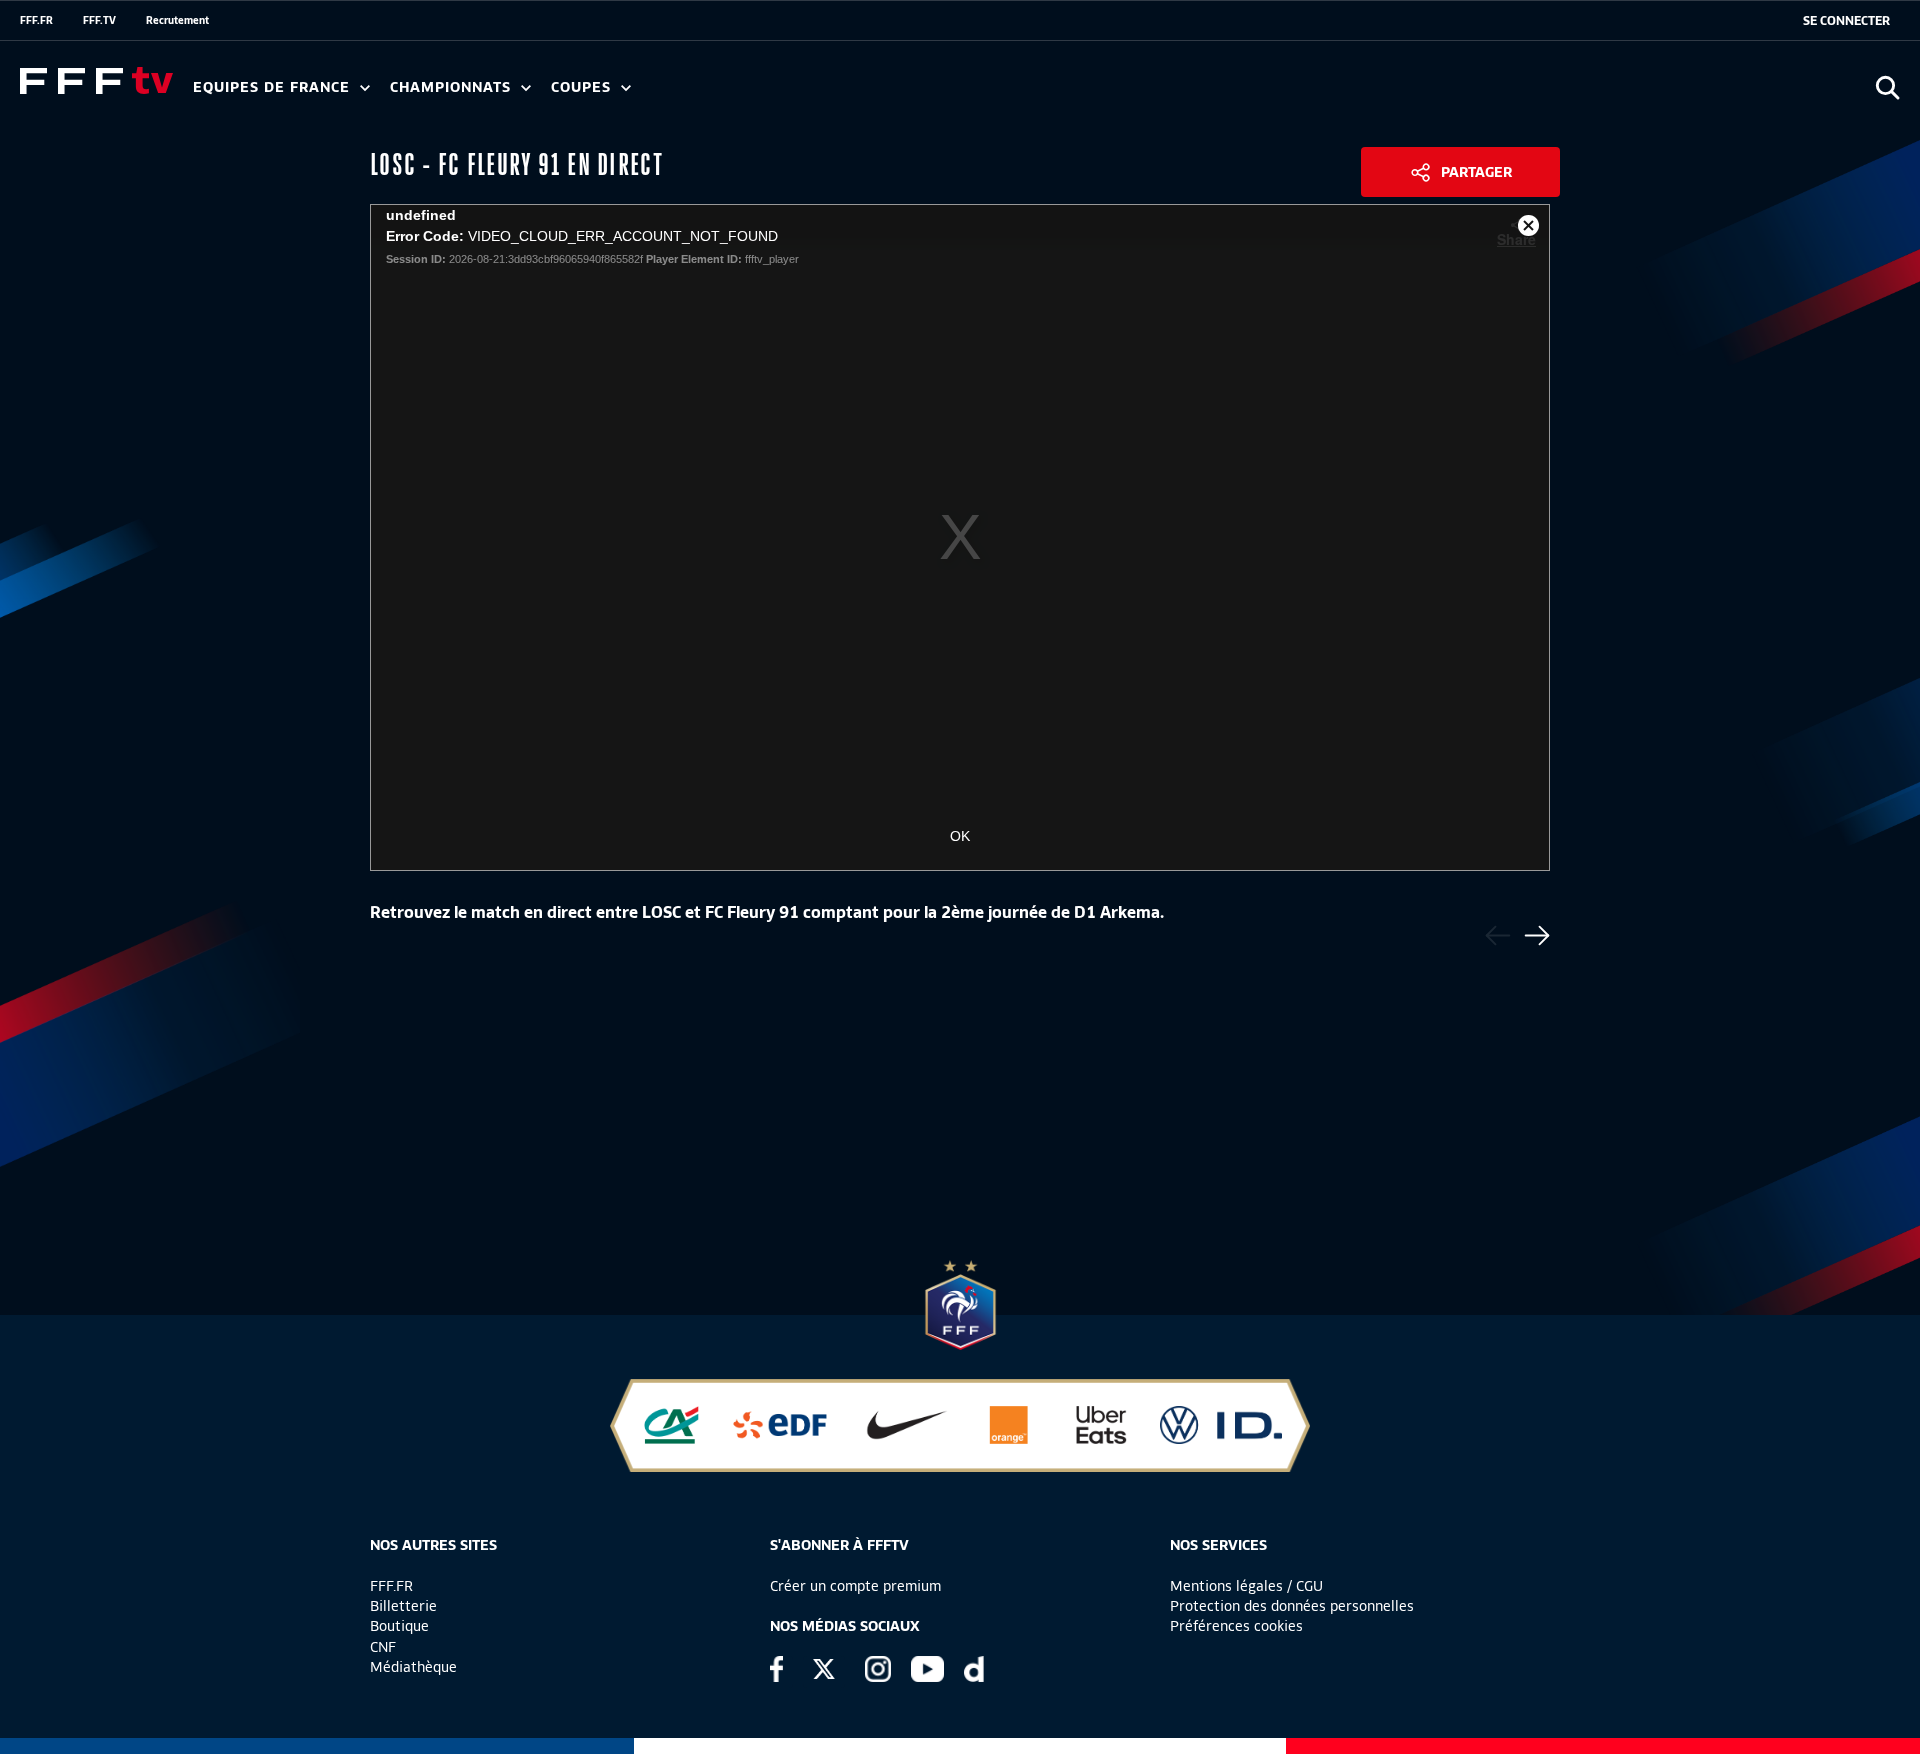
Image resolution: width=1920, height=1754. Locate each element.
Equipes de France (274, 87)
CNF (383, 1647)
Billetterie (403, 1606)
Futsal (633, 94)
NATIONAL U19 (707, 94)
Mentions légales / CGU (1246, 1586)
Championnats (453, 87)
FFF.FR (36, 20)
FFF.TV (99, 20)
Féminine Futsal (751, 94)
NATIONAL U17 (840, 94)
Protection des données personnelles (1292, 1606)
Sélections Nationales (936, 94)
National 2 (962, 94)
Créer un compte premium (855, 1586)
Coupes (583, 87)
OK (960, 836)
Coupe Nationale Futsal (873, 94)
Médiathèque (413, 1667)
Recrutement (177, 20)
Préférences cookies (1236, 1626)
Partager (1476, 172)
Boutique (399, 1626)
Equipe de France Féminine (386, 94)
